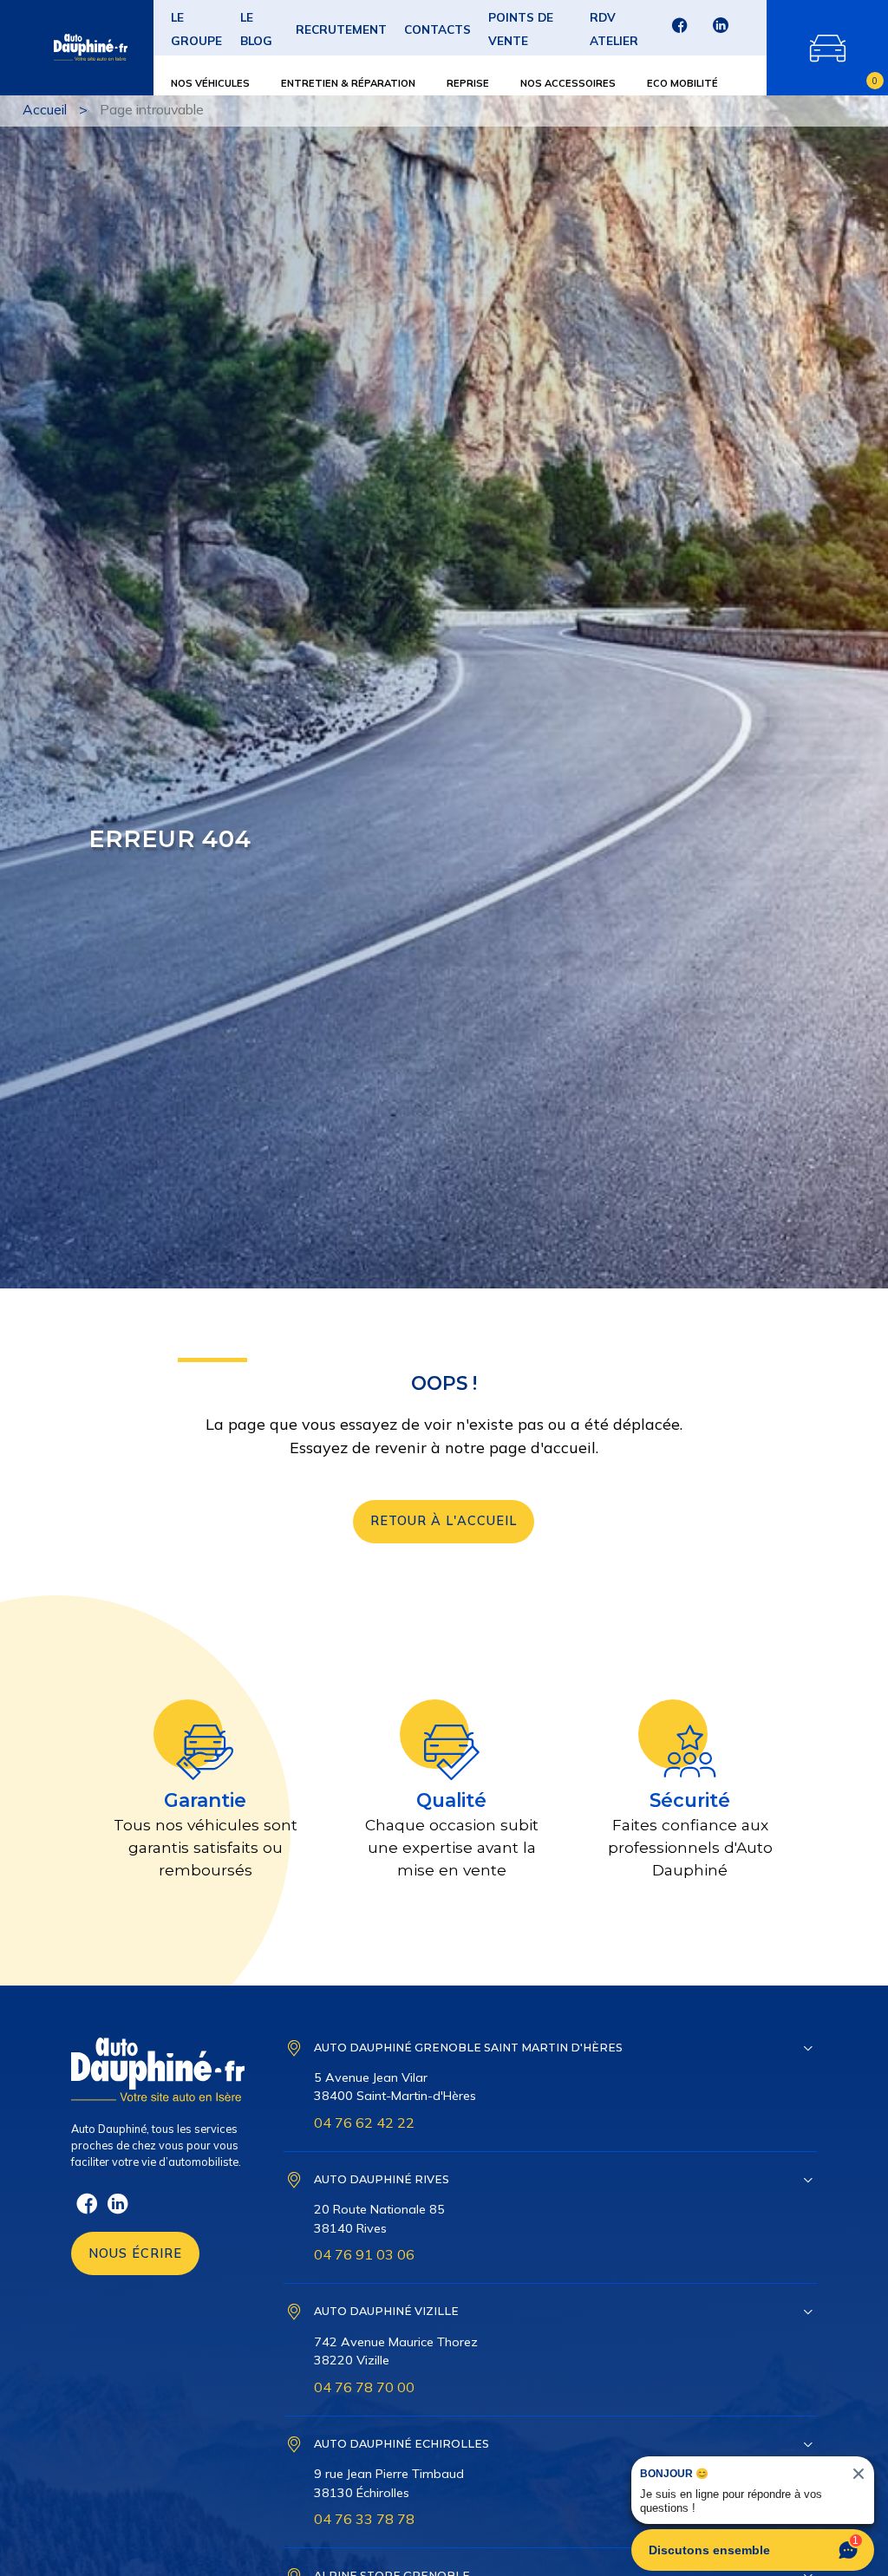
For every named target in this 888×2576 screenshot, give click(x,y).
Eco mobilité (682, 83)
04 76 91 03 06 (364, 2254)
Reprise (468, 83)
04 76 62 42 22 (364, 2123)
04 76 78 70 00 (364, 2387)
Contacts (437, 29)
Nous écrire (135, 2253)
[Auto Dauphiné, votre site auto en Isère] (65, 48)
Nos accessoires (568, 83)
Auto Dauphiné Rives (382, 2179)
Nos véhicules (210, 83)
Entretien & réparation (348, 83)
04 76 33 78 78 (364, 2519)
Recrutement (341, 29)
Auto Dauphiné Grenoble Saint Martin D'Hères (468, 2048)
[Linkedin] (720, 31)
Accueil (45, 109)
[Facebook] (679, 31)
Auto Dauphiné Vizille (386, 2311)
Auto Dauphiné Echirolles (402, 2444)
